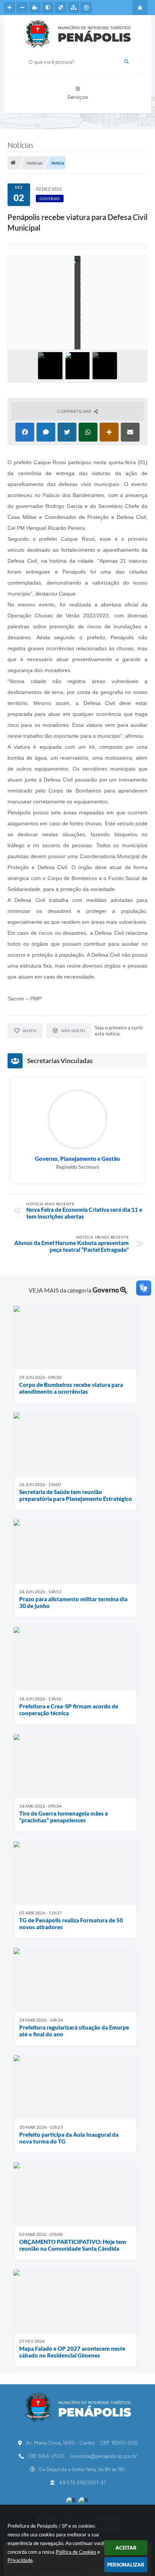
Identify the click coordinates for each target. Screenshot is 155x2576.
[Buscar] (126, 62)
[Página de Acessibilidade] (86, 8)
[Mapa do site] (73, 8)
